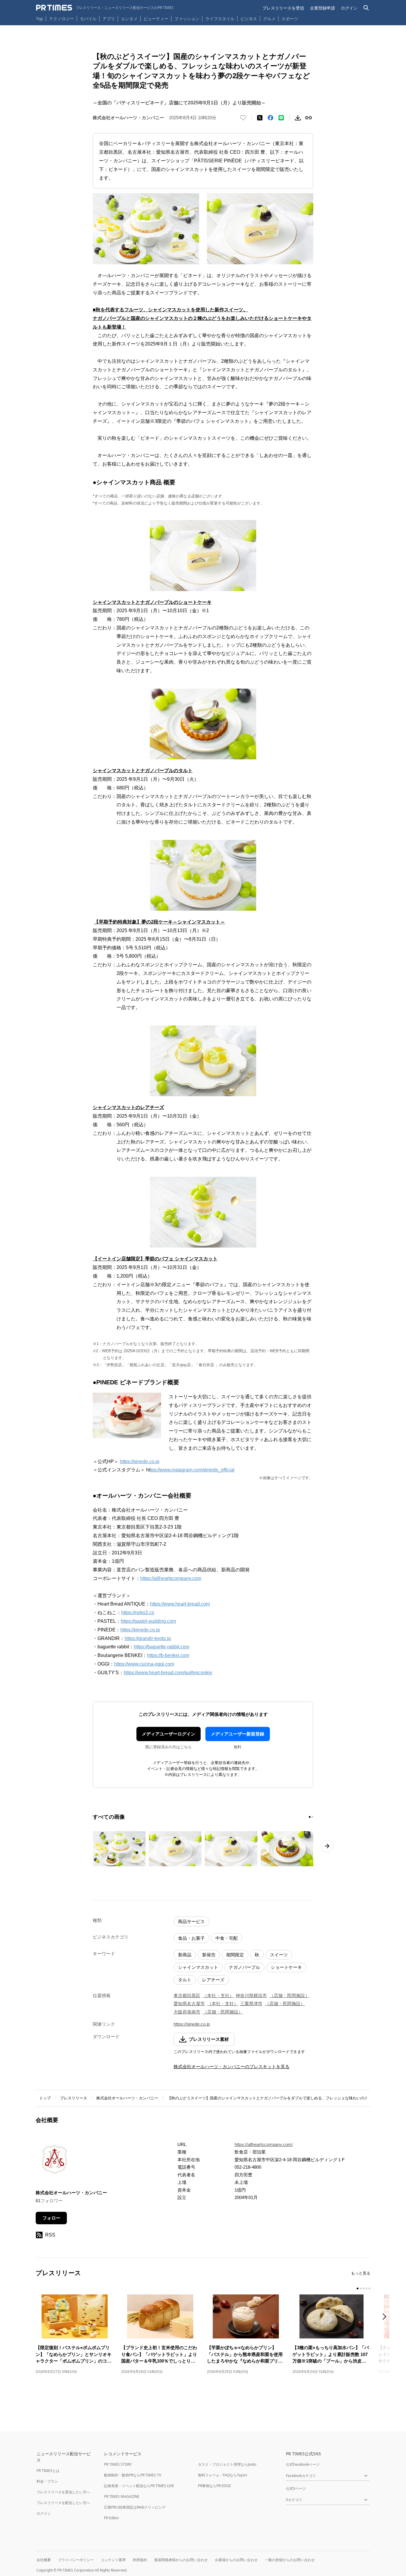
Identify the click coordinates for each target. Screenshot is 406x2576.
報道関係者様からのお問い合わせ (181, 2560)
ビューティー (156, 19)
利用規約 (140, 2560)
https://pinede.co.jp (140, 1461)
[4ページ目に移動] (366, 2288)
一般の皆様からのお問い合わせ (290, 2560)
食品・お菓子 (191, 1938)
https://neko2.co (138, 1613)
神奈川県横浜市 (251, 1995)
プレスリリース (74, 2098)
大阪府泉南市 (187, 2012)
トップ (45, 2098)
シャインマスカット (198, 1967)
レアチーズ (213, 1980)
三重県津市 (251, 2004)
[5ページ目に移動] (369, 2288)
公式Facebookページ (303, 2464)
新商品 (185, 1955)
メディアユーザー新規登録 (237, 1734)
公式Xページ (296, 2488)
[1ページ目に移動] (310, 1817)
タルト (185, 1980)
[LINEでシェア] (281, 118)
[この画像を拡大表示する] (119, 1849)
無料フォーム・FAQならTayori (222, 2475)
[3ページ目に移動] (363, 2288)
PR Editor (111, 2518)
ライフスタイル (220, 19)
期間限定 (235, 1955)
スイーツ (279, 1955)
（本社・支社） (218, 1995)
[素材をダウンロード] (298, 118)
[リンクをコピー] (309, 118)
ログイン (349, 8)
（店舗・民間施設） (289, 1995)
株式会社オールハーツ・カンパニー (127, 2098)
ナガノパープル (244, 1967)
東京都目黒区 (187, 1995)
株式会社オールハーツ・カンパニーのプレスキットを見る (232, 2067)
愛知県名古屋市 (189, 2004)
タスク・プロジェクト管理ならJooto (227, 2464)
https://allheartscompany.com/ (264, 2144)
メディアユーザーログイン (169, 1734)
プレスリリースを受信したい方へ (63, 2492)
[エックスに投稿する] (260, 118)
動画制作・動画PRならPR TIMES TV (133, 2475)
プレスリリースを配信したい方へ (63, 2503)
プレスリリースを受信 (283, 8)
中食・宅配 (227, 1938)
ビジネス (249, 19)
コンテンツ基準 (113, 2560)
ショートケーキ (286, 1967)
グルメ (269, 19)
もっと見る (361, 2273)
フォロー (51, 2218)
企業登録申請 (322, 8)
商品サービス (191, 1921)
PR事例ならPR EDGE (214, 2486)
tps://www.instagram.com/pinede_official (192, 1470)
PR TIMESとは (48, 2471)
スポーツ (290, 19)
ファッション (187, 19)
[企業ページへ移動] (54, 2161)
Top (40, 19)
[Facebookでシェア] (270, 118)
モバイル (88, 19)
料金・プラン (47, 2481)
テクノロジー (62, 19)
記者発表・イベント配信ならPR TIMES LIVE (139, 2486)
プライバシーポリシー (76, 2560)
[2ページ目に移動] (312, 1817)
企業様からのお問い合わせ (236, 2560)
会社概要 (44, 2560)
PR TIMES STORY (118, 2464)
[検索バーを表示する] (366, 8)
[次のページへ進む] (327, 1846)
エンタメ (129, 19)
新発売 (209, 1955)
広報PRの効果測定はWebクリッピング (135, 2507)
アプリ (109, 19)
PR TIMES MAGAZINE (122, 2496)
